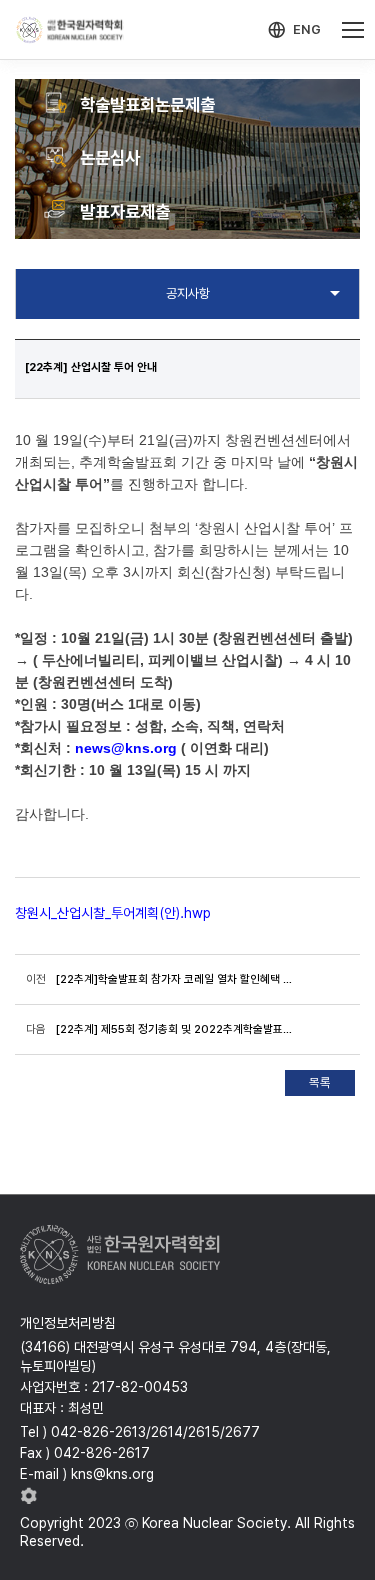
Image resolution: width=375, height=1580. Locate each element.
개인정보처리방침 (68, 1323)
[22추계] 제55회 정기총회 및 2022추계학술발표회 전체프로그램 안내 (175, 1029)
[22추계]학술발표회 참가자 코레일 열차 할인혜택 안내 (175, 979)
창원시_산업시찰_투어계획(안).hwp (113, 913)
